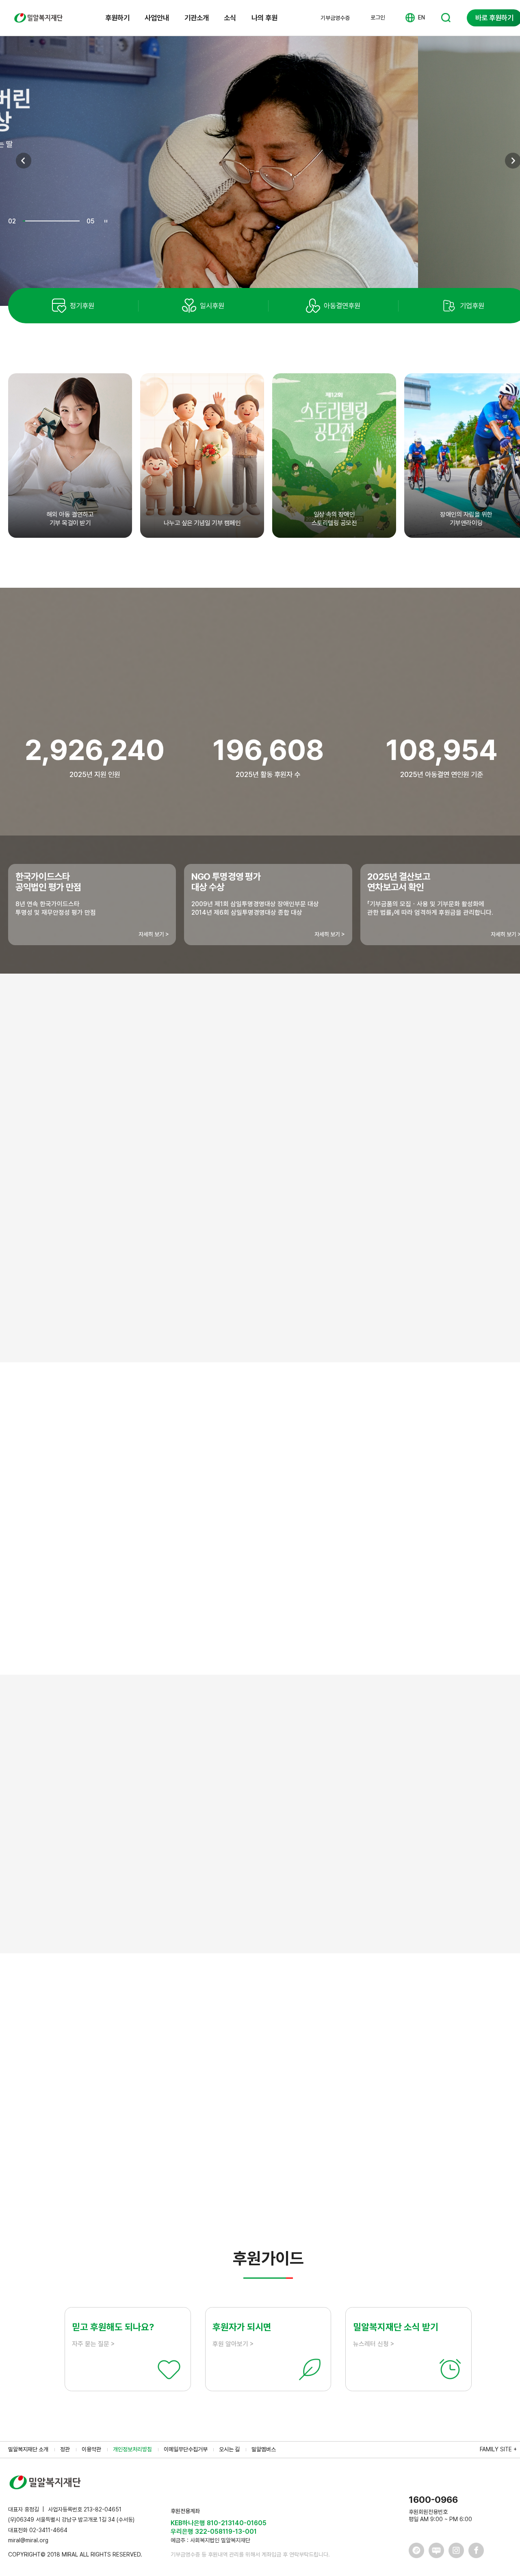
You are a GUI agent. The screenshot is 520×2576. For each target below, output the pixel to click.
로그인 (378, 17)
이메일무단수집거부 (186, 2449)
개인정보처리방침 (132, 2449)
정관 (65, 2449)
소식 (230, 18)
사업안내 (157, 18)
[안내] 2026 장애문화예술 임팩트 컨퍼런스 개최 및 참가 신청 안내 (155, 2099)
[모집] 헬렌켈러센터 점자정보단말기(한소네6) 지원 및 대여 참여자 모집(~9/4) (170, 2074)
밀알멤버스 (264, 2449)
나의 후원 (264, 18)
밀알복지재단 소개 (28, 2449)
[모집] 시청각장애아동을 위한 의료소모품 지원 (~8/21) (140, 2123)
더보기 (268, 2190)
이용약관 (91, 2449)
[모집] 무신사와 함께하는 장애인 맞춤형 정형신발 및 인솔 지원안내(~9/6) (164, 2148)
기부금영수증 (335, 18)
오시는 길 (229, 2449)
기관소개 (197, 18)
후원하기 (117, 18)
